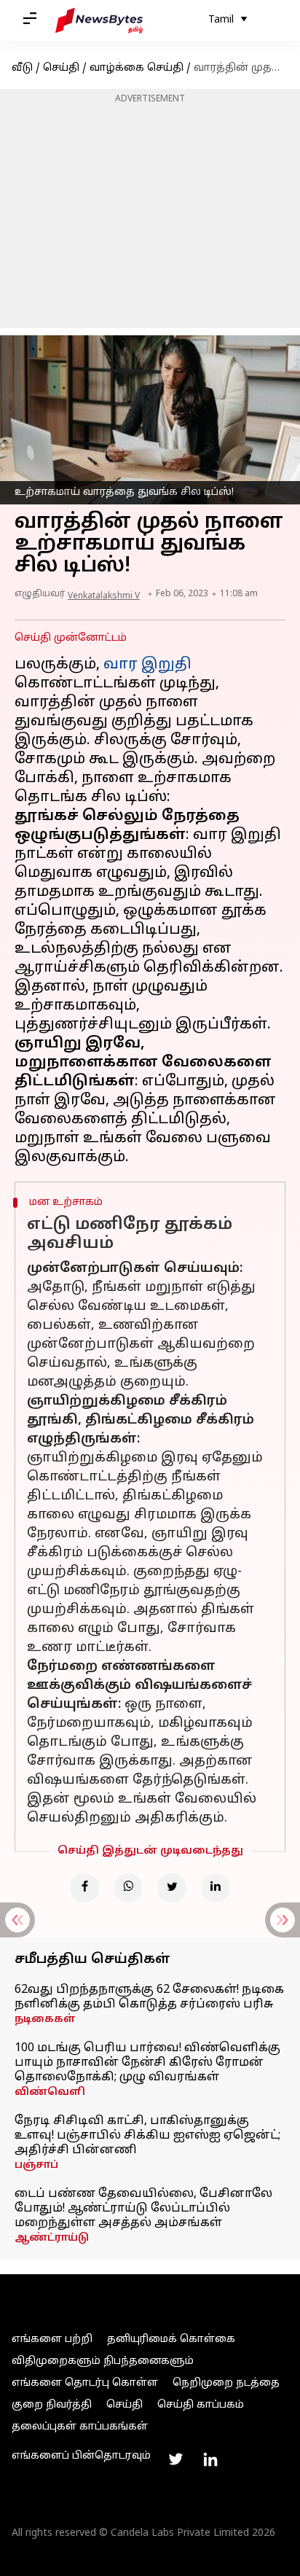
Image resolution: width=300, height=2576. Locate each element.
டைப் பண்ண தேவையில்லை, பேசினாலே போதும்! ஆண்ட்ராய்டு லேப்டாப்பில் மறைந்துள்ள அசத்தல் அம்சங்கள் (143, 2209)
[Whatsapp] (128, 1888)
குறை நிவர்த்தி (52, 2405)
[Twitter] (172, 1888)
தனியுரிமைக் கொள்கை (171, 2339)
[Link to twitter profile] (175, 2459)
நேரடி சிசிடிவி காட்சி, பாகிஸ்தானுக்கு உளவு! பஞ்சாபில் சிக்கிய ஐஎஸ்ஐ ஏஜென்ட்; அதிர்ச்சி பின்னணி (147, 2136)
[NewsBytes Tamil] (99, 20)
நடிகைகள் (45, 2019)
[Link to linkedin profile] (210, 2459)
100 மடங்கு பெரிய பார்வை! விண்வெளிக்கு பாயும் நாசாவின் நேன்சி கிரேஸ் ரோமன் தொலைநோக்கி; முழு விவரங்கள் (147, 2063)
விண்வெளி (50, 2092)
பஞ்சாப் (36, 2165)
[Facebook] (84, 1888)
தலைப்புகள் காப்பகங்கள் (80, 2427)
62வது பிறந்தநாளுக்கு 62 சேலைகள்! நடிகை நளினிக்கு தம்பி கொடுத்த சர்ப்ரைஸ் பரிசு (149, 1997)
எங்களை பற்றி (52, 2339)
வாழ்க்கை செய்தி (137, 68)
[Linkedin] (216, 1888)
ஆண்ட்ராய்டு (52, 2238)
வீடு (22, 68)
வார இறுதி (147, 665)
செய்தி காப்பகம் (201, 2405)
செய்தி (61, 68)
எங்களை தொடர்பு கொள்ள (85, 2383)
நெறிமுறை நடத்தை (226, 2383)
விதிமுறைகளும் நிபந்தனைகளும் (103, 2361)
